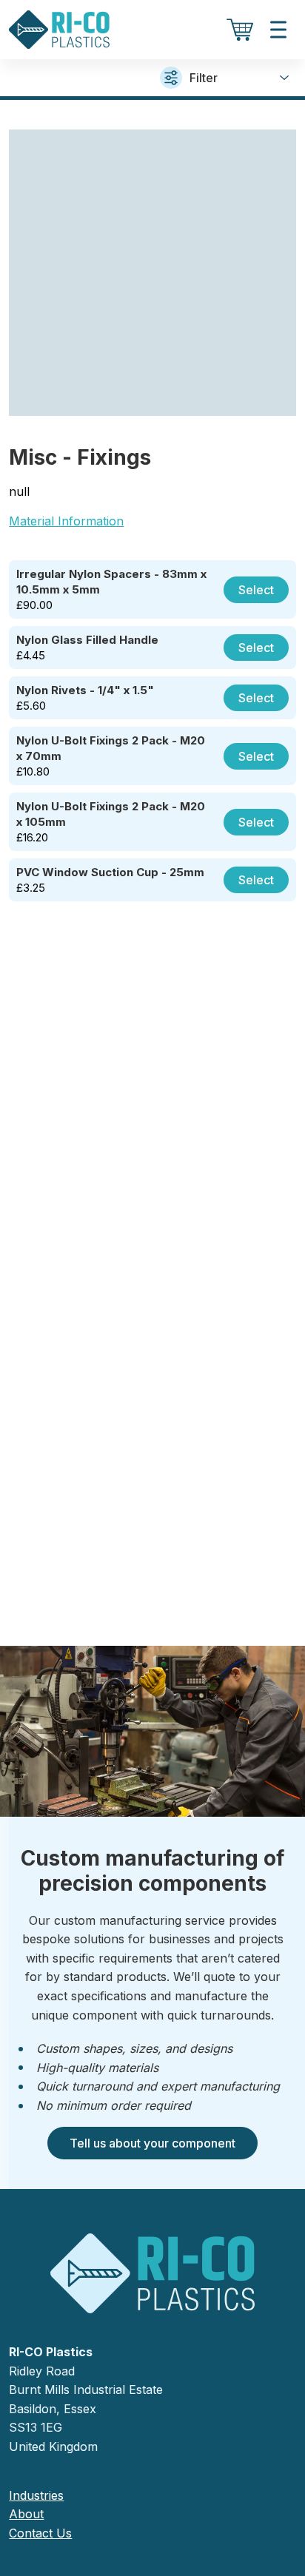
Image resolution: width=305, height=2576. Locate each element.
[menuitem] (152, 2496)
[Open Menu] (278, 30)
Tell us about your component (152, 2143)
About (26, 2514)
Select (256, 590)
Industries (36, 2495)
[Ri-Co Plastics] (59, 30)
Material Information (66, 521)
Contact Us (40, 2533)
